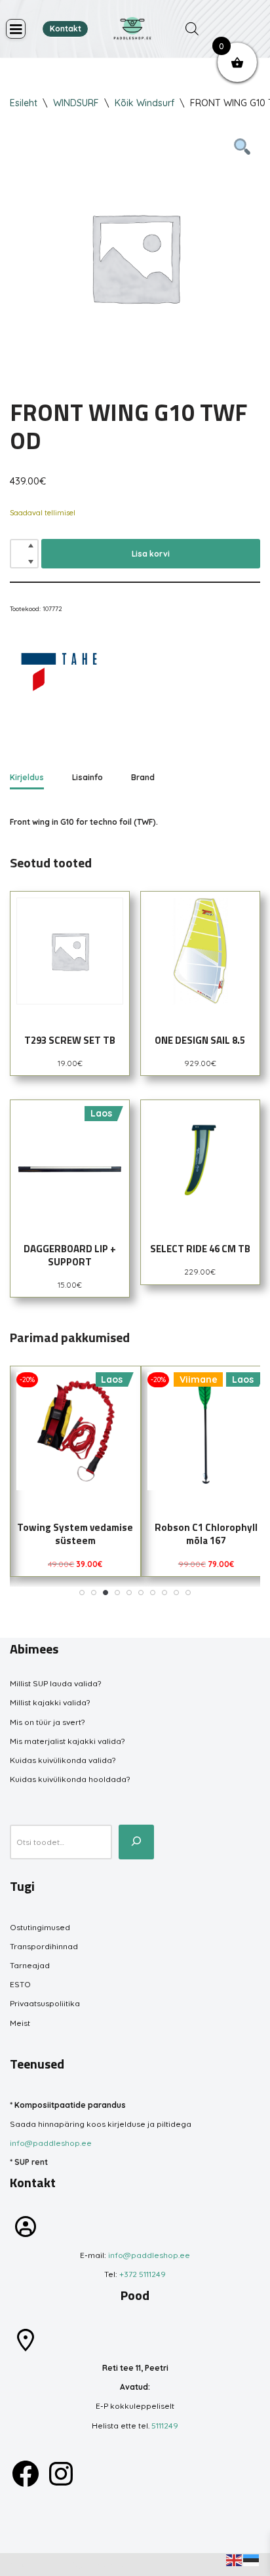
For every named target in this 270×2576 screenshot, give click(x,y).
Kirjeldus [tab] (27, 777)
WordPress (106, 2565)
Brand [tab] (143, 777)
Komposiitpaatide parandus (70, 2105)
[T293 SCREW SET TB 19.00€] (70, 951)
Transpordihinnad (44, 1946)
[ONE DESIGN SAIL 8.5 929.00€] (200, 951)
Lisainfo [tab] (87, 777)
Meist (20, 2023)
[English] (235, 2559)
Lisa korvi (151, 554)
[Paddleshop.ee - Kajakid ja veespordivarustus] (132, 29)
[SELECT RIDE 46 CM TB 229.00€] (200, 1159)
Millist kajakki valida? (50, 1702)
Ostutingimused (40, 1927)
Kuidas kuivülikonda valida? (63, 1760)
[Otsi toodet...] (136, 1842)
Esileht (24, 103)
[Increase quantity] (31, 545)
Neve (20, 2565)
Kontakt (66, 29)
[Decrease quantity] (31, 562)
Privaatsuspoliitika (45, 2003)
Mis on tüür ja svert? (47, 1722)
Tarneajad (30, 1965)
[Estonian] (252, 2559)
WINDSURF (76, 103)
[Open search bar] (192, 29)
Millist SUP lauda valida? (55, 1683)
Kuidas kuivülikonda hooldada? (70, 1779)
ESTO (20, 1984)
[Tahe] (59, 674)
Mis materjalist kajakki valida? (67, 1741)
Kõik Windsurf (145, 103)
